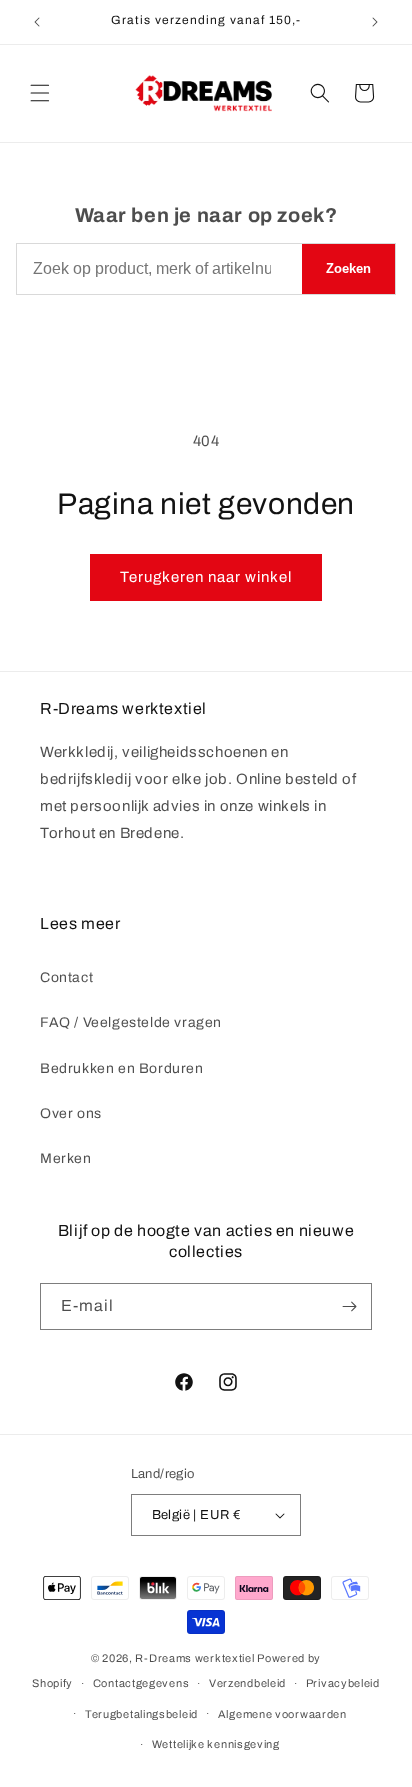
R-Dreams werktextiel (194, 1658)
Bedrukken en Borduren (122, 1068)
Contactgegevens (141, 1683)
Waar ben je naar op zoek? (206, 215)
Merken (66, 1158)
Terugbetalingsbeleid (141, 1714)
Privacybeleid (343, 1683)
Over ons (71, 1113)
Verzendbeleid (247, 1683)
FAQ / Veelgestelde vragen (131, 1022)
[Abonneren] (349, 1306)
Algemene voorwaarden (282, 1714)
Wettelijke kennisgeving (216, 1744)
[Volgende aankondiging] (375, 22)
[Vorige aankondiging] (37, 22)
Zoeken (348, 268)
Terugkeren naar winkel (206, 577)
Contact (66, 977)
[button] (40, 93)
